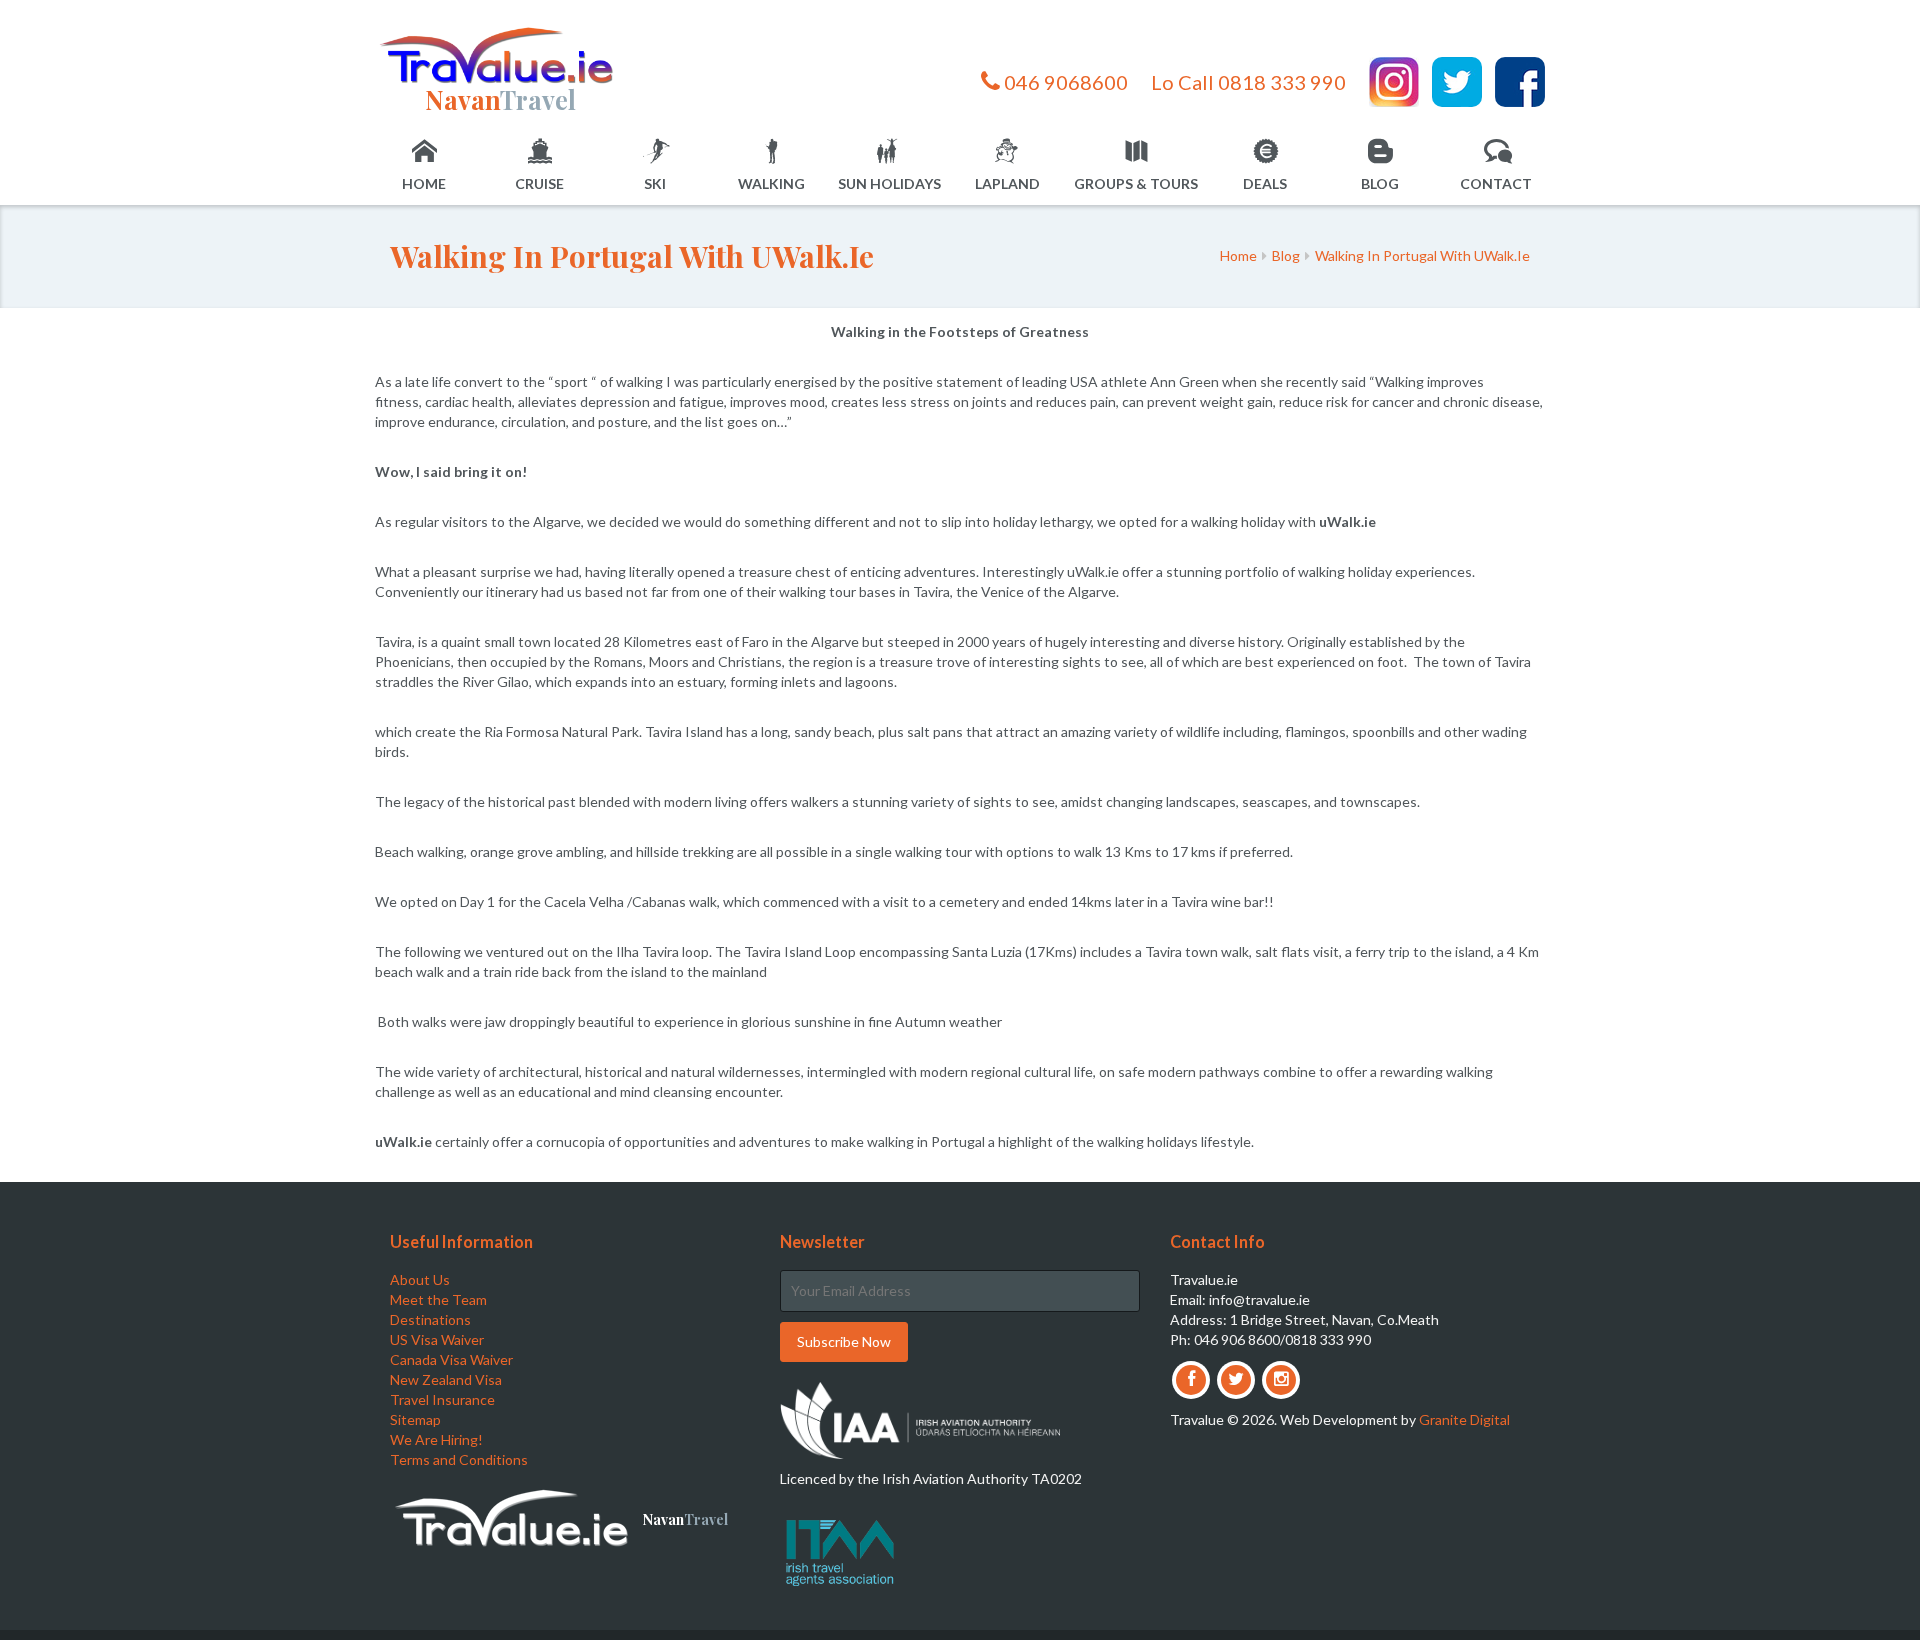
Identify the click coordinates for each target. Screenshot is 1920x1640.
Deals (1265, 183)
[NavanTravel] (500, 54)
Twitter (1457, 82)
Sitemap (415, 1419)
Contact (1496, 183)
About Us (420, 1279)
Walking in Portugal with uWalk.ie (1422, 255)
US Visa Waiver (437, 1339)
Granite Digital (1464, 1419)
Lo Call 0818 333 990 (1248, 82)
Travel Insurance (442, 1399)
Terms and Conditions (459, 1459)
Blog (1380, 183)
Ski (655, 183)
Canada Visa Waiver (451, 1359)
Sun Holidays (889, 183)
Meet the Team (438, 1299)
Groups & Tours (1136, 183)
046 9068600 (1064, 82)
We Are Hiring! (436, 1439)
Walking (771, 183)
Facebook (1520, 82)
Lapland (1007, 183)
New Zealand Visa (446, 1379)
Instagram (1394, 82)
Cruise (539, 183)
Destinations (430, 1319)
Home (424, 183)
